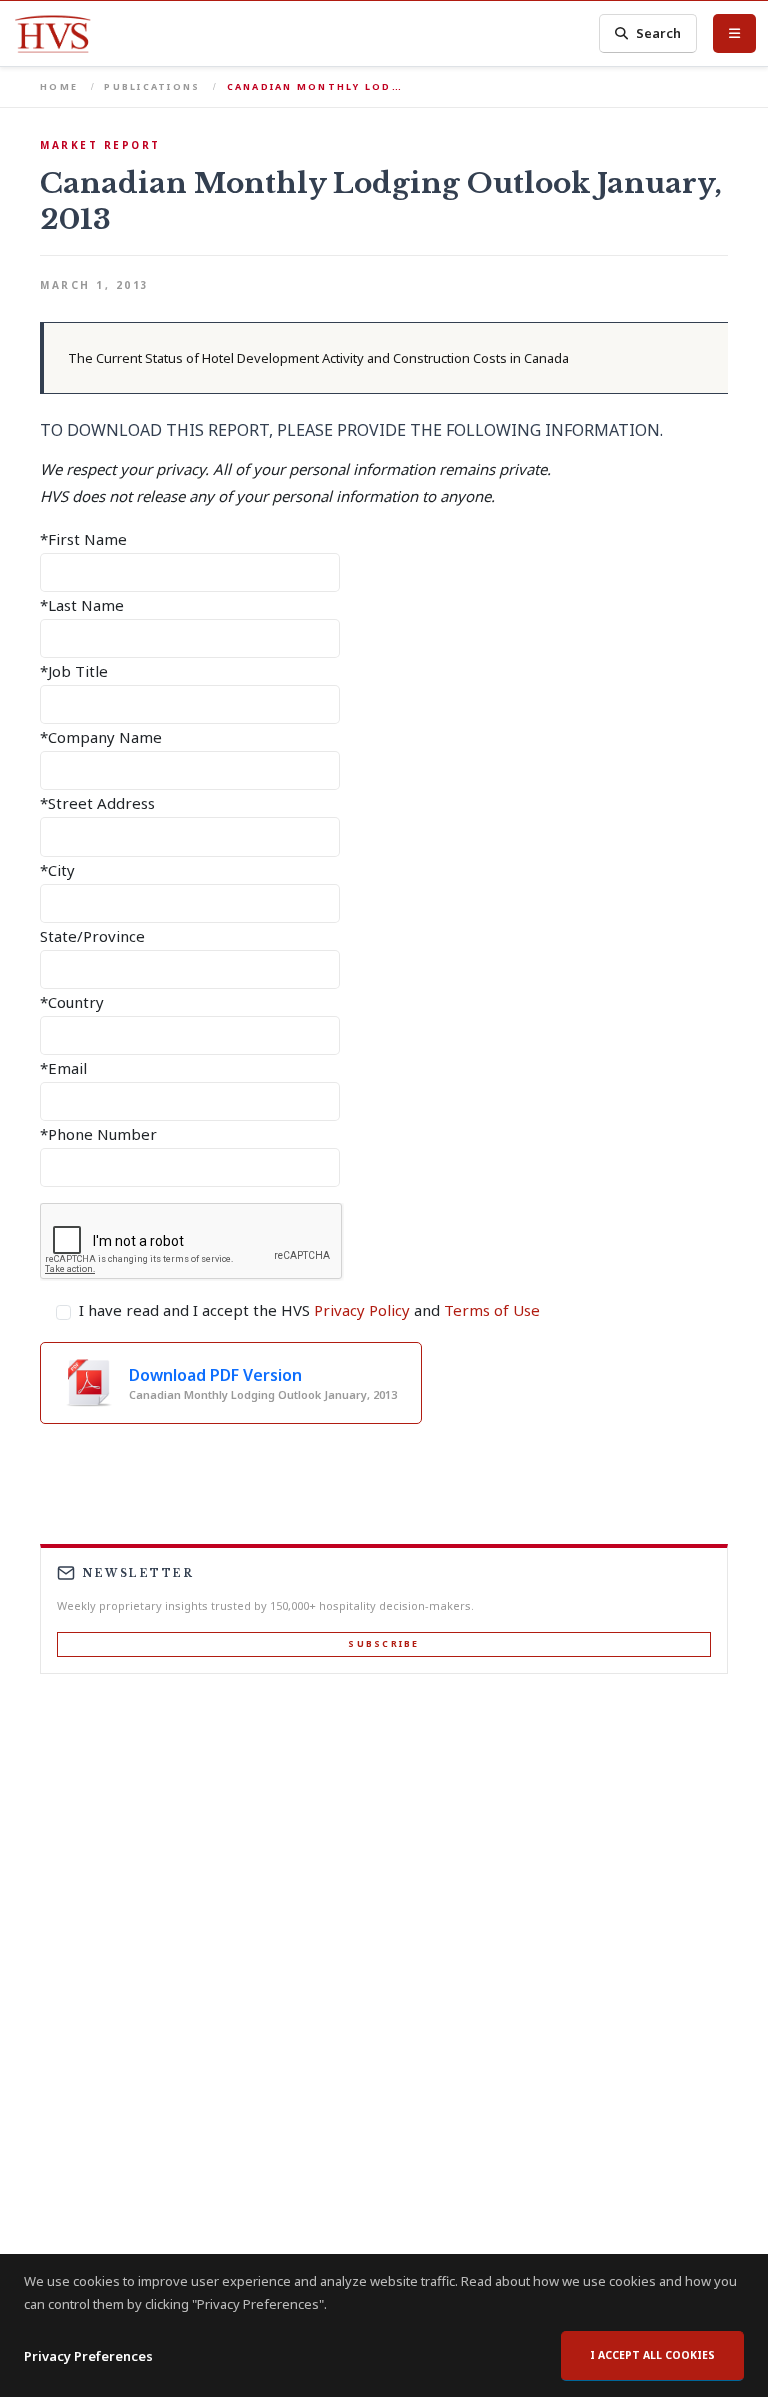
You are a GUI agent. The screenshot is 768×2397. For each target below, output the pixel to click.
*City (57, 870)
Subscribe (383, 1643)
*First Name (83, 539)
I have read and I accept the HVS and (309, 1310)
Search (658, 33)
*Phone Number (98, 1134)
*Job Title (74, 671)
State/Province (92, 936)
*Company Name (101, 737)
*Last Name (82, 605)
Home (59, 86)
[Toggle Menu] (734, 33)
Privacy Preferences (88, 2356)
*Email (63, 1068)
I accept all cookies (652, 2355)
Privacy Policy (362, 1310)
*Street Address (97, 803)
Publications (152, 86)
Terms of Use (492, 1310)
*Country (72, 1002)
